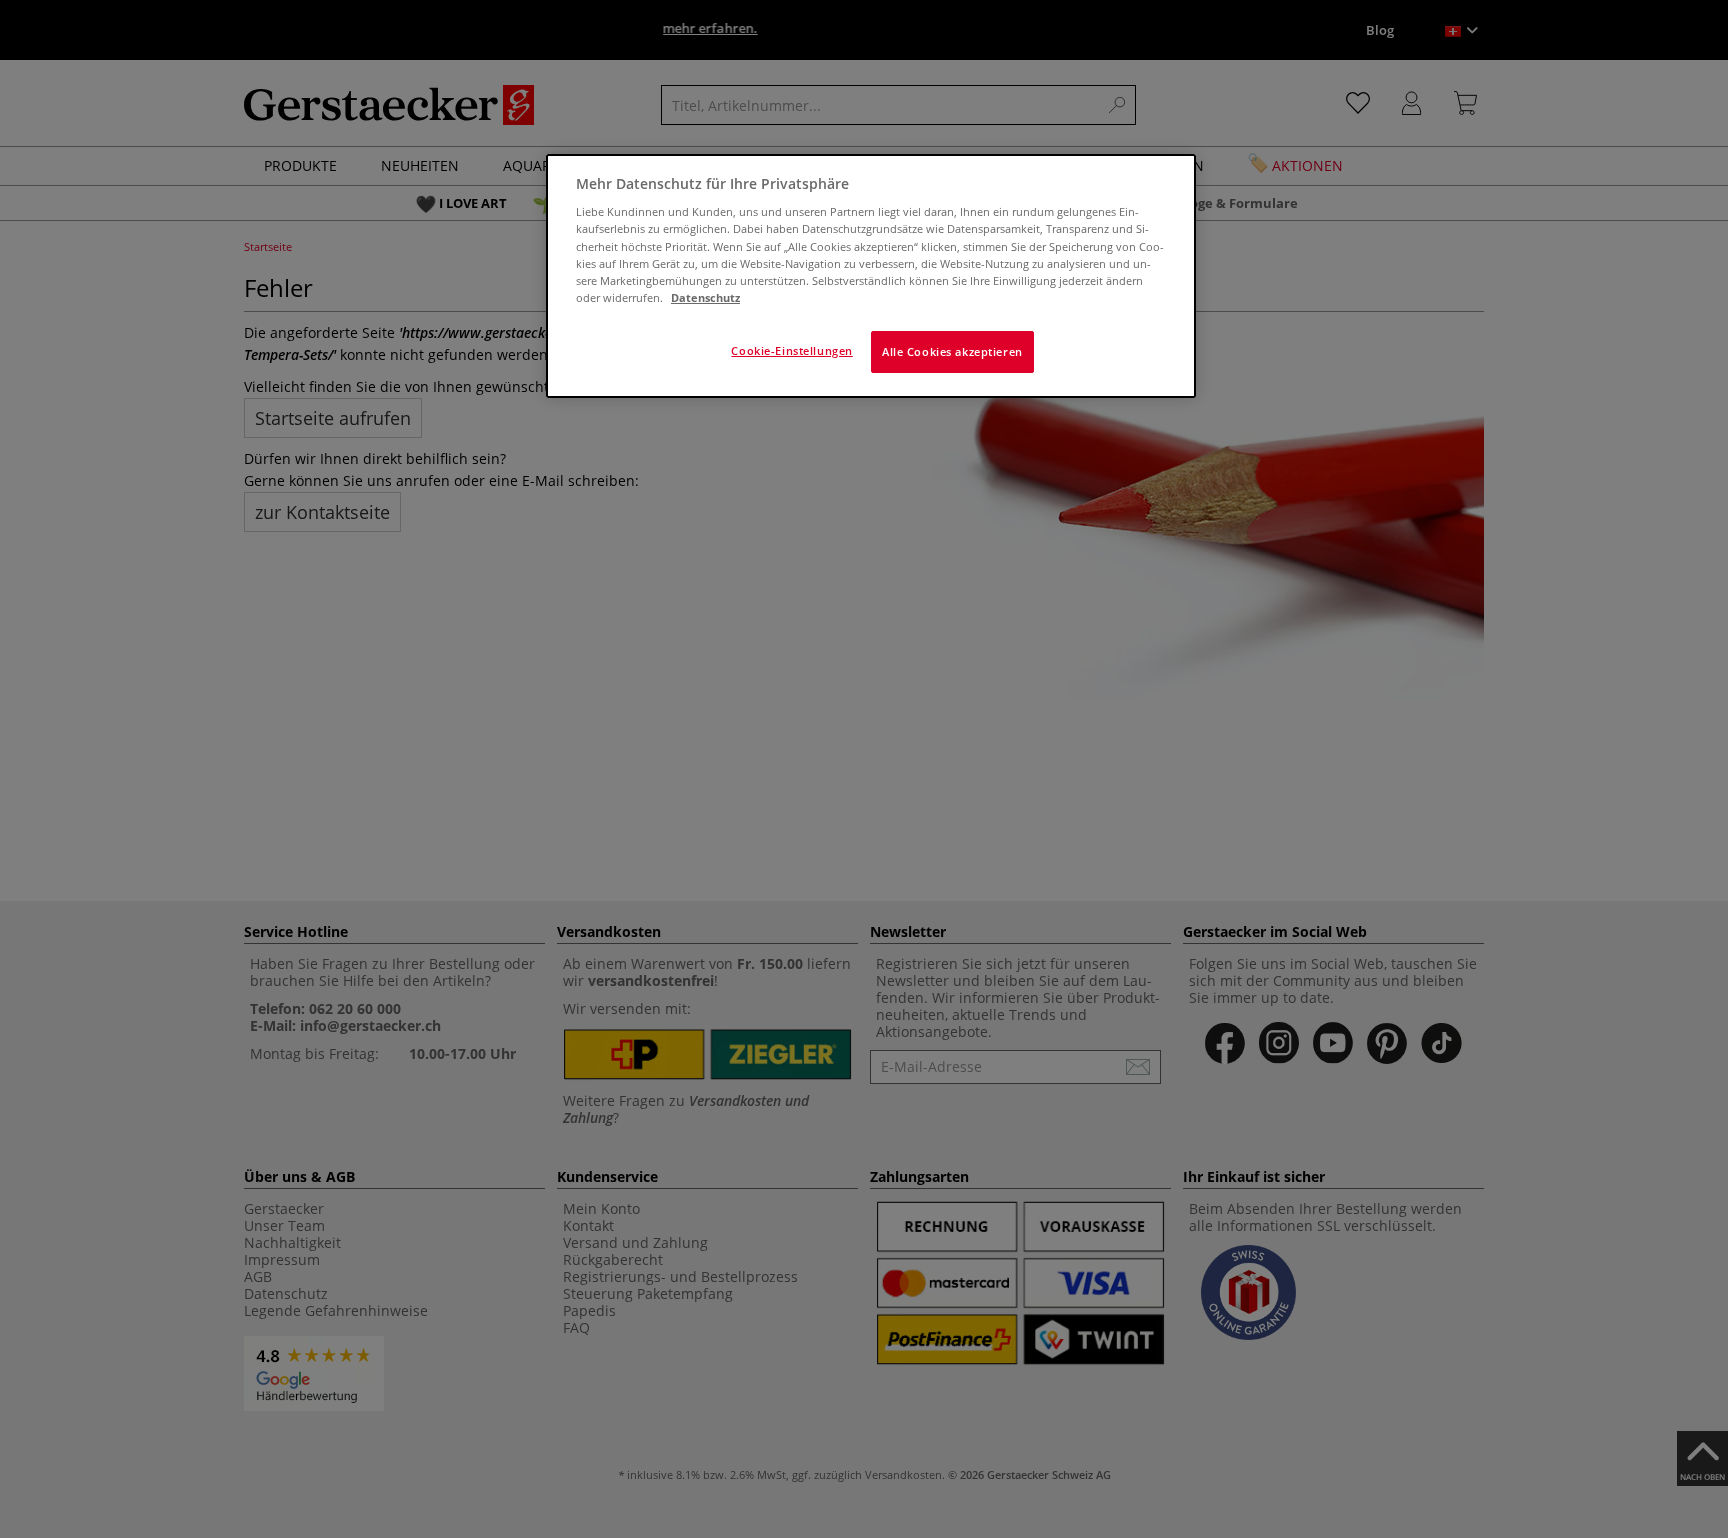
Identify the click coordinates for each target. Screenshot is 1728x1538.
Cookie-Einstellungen (791, 350)
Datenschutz (705, 297)
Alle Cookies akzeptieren (952, 351)
